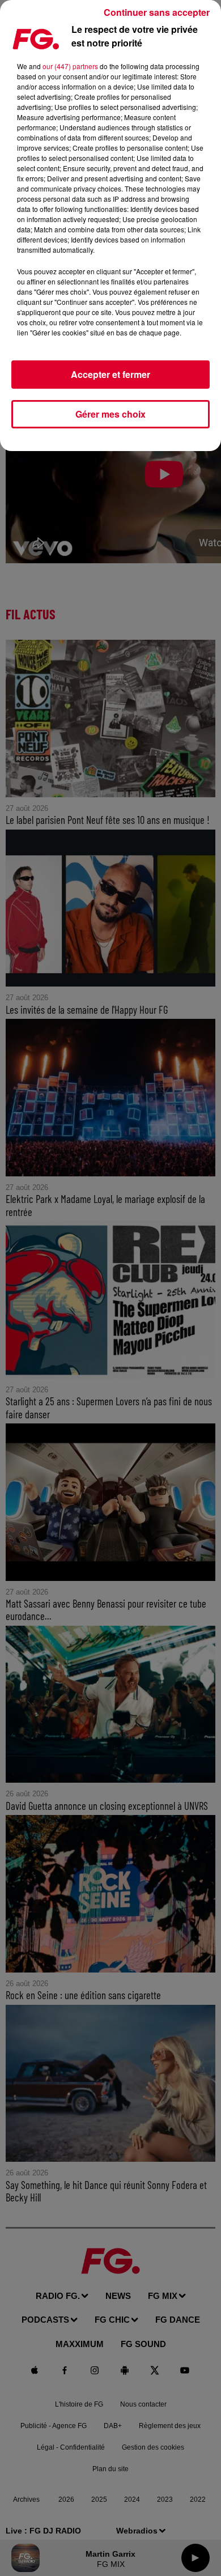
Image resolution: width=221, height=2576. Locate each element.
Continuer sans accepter (157, 12)
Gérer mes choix (110, 414)
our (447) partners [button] (70, 66)
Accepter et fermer (110, 374)
